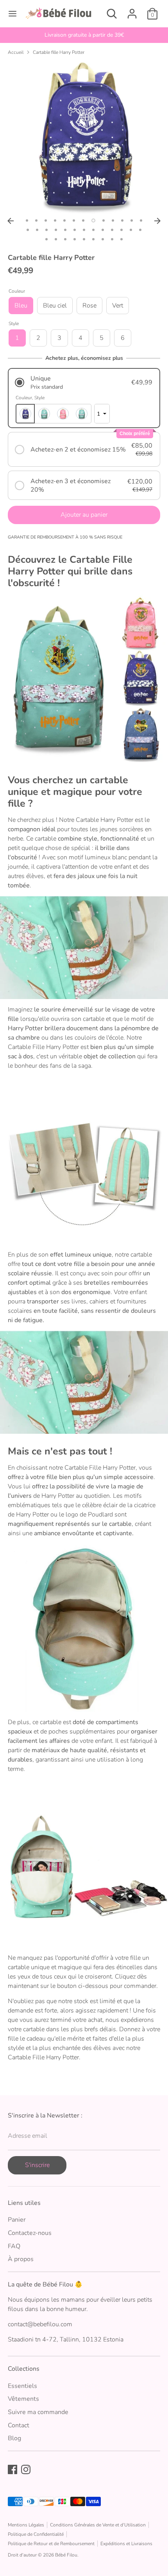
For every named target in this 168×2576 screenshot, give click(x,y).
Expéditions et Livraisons (126, 2544)
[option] (84, 35)
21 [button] (93, 230)
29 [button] (65, 239)
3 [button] (46, 220)
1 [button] (27, 220)
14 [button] (28, 230)
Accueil (16, 52)
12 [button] (132, 220)
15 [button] (37, 230)
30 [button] (75, 239)
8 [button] (93, 220)
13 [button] (141, 220)
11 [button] (122, 220)
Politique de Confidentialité (36, 2534)
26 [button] (140, 230)
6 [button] (74, 220)
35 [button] (122, 239)
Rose (89, 306)
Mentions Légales (26, 2525)
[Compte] (132, 11)
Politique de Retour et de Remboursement (51, 2544)
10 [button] (113, 220)
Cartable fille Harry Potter (59, 52)
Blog (14, 2438)
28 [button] (56, 239)
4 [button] (55, 220)
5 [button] (64, 220)
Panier (17, 2220)
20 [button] (84, 230)
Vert (118, 306)
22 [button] (103, 230)
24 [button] (122, 230)
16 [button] (46, 230)
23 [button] (112, 230)
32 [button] (93, 239)
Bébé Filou (66, 2555)
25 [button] (131, 230)
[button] (84, 383)
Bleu (21, 306)
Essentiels (22, 2386)
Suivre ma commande (38, 2412)
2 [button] (36, 220)
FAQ (14, 2246)
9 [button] (104, 220)
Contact (19, 2425)
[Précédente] (11, 221)
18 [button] (65, 230)
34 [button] (112, 239)
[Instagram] (26, 2469)
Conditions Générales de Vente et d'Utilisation (98, 2525)
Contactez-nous (30, 2233)
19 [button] (75, 230)
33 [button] (103, 239)
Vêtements (23, 2399)
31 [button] (84, 239)
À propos (21, 2259)
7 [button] (83, 220)
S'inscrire (37, 2165)
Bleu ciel (55, 306)
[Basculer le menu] (13, 14)
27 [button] (46, 239)
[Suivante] (157, 221)
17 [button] (56, 230)
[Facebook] (13, 2469)
